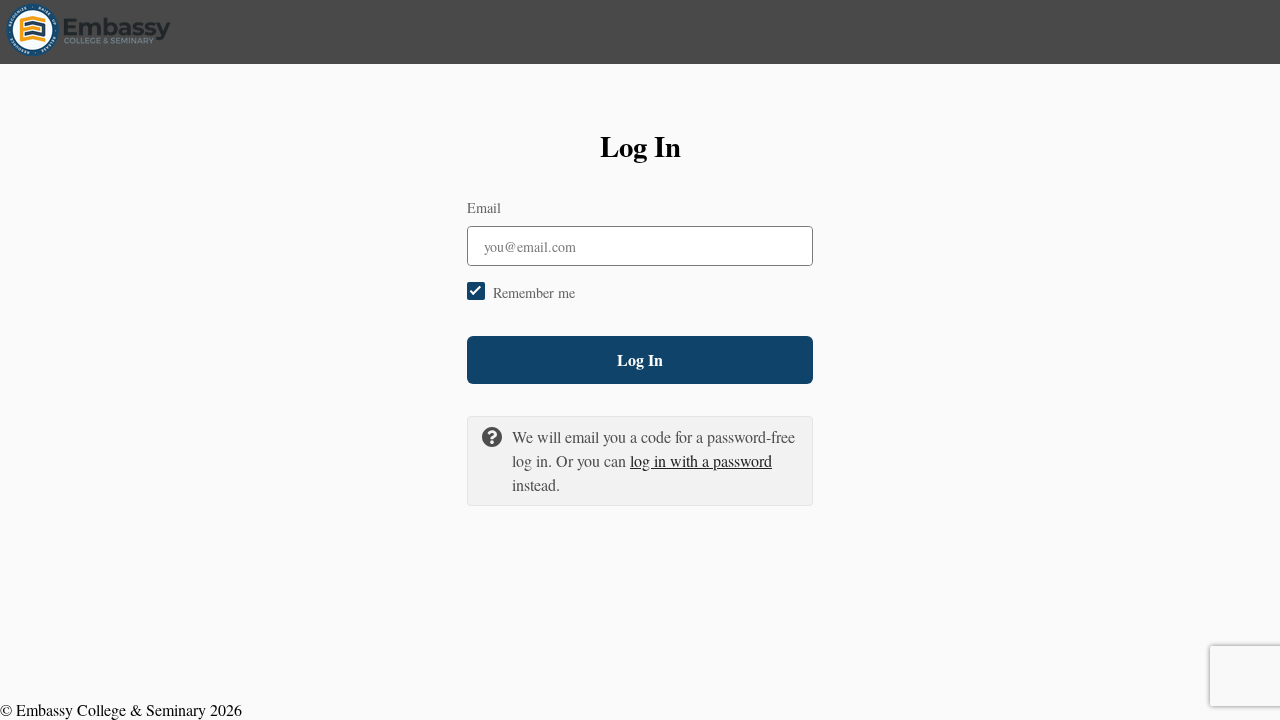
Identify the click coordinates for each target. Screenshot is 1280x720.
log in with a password (701, 460)
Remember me (534, 292)
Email (484, 207)
